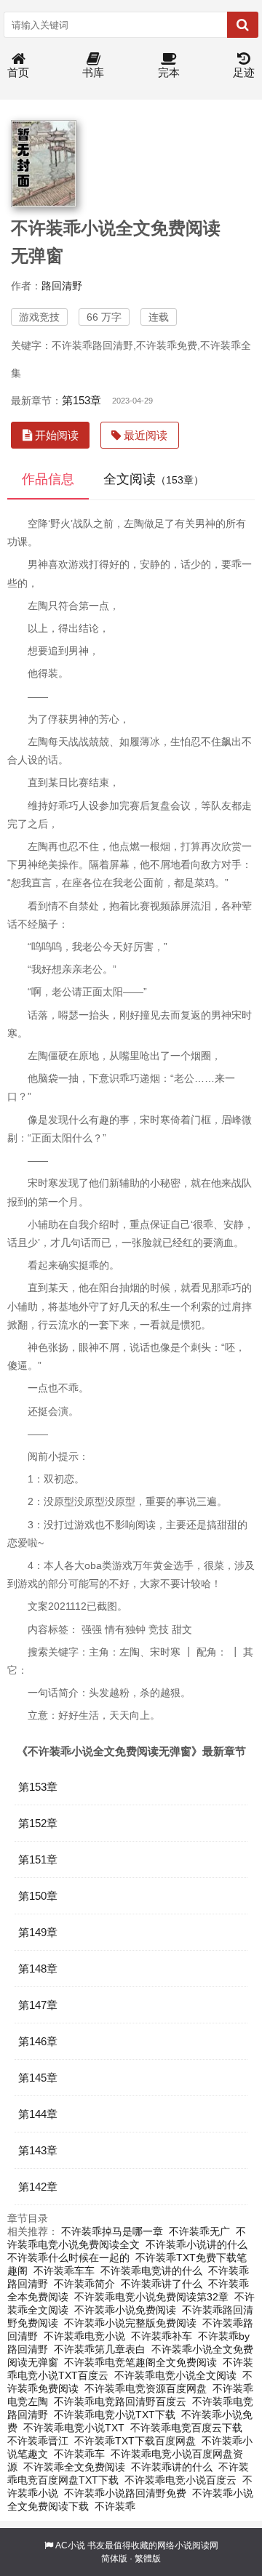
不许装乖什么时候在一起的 (68, 2258)
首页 (18, 72)
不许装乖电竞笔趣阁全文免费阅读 (140, 2362)
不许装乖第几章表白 (100, 2349)
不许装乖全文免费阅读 (74, 2467)
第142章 (38, 2187)
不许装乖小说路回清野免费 (125, 2493)
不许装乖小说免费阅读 (125, 2310)
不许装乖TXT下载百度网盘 (135, 2441)
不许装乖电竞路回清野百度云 (120, 2402)
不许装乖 (115, 2506)
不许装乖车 (79, 2454)
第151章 (38, 1859)
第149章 (38, 1932)
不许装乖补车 (162, 2336)
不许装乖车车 (64, 2271)
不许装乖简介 (84, 2284)
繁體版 (148, 2559)
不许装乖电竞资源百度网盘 (146, 2388)
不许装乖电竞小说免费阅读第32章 (151, 2297)
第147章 (38, 2005)
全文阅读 (154, 479)
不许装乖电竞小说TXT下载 (115, 2415)
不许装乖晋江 (38, 2441)
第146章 (38, 2041)
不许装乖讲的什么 (172, 2467)
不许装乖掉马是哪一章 (112, 2231)
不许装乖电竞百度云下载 (186, 2428)
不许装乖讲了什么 (162, 2284)
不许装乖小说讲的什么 (196, 2244)
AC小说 (70, 2545)
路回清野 (62, 286)
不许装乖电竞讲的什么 (151, 2271)
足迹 (244, 72)
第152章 (38, 1823)
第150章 (38, 1896)
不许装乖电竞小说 (84, 2336)
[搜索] (243, 25)
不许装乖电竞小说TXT (74, 2428)
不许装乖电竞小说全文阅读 (175, 2375)
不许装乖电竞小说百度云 (180, 2480)
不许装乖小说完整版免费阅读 (130, 2323)
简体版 (114, 2559)
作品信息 (48, 479)
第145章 (38, 2078)
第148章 (38, 1969)
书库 (93, 72)
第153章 (82, 400)
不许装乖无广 (199, 2231)
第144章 (38, 2114)
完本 (169, 72)
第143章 (38, 2150)
